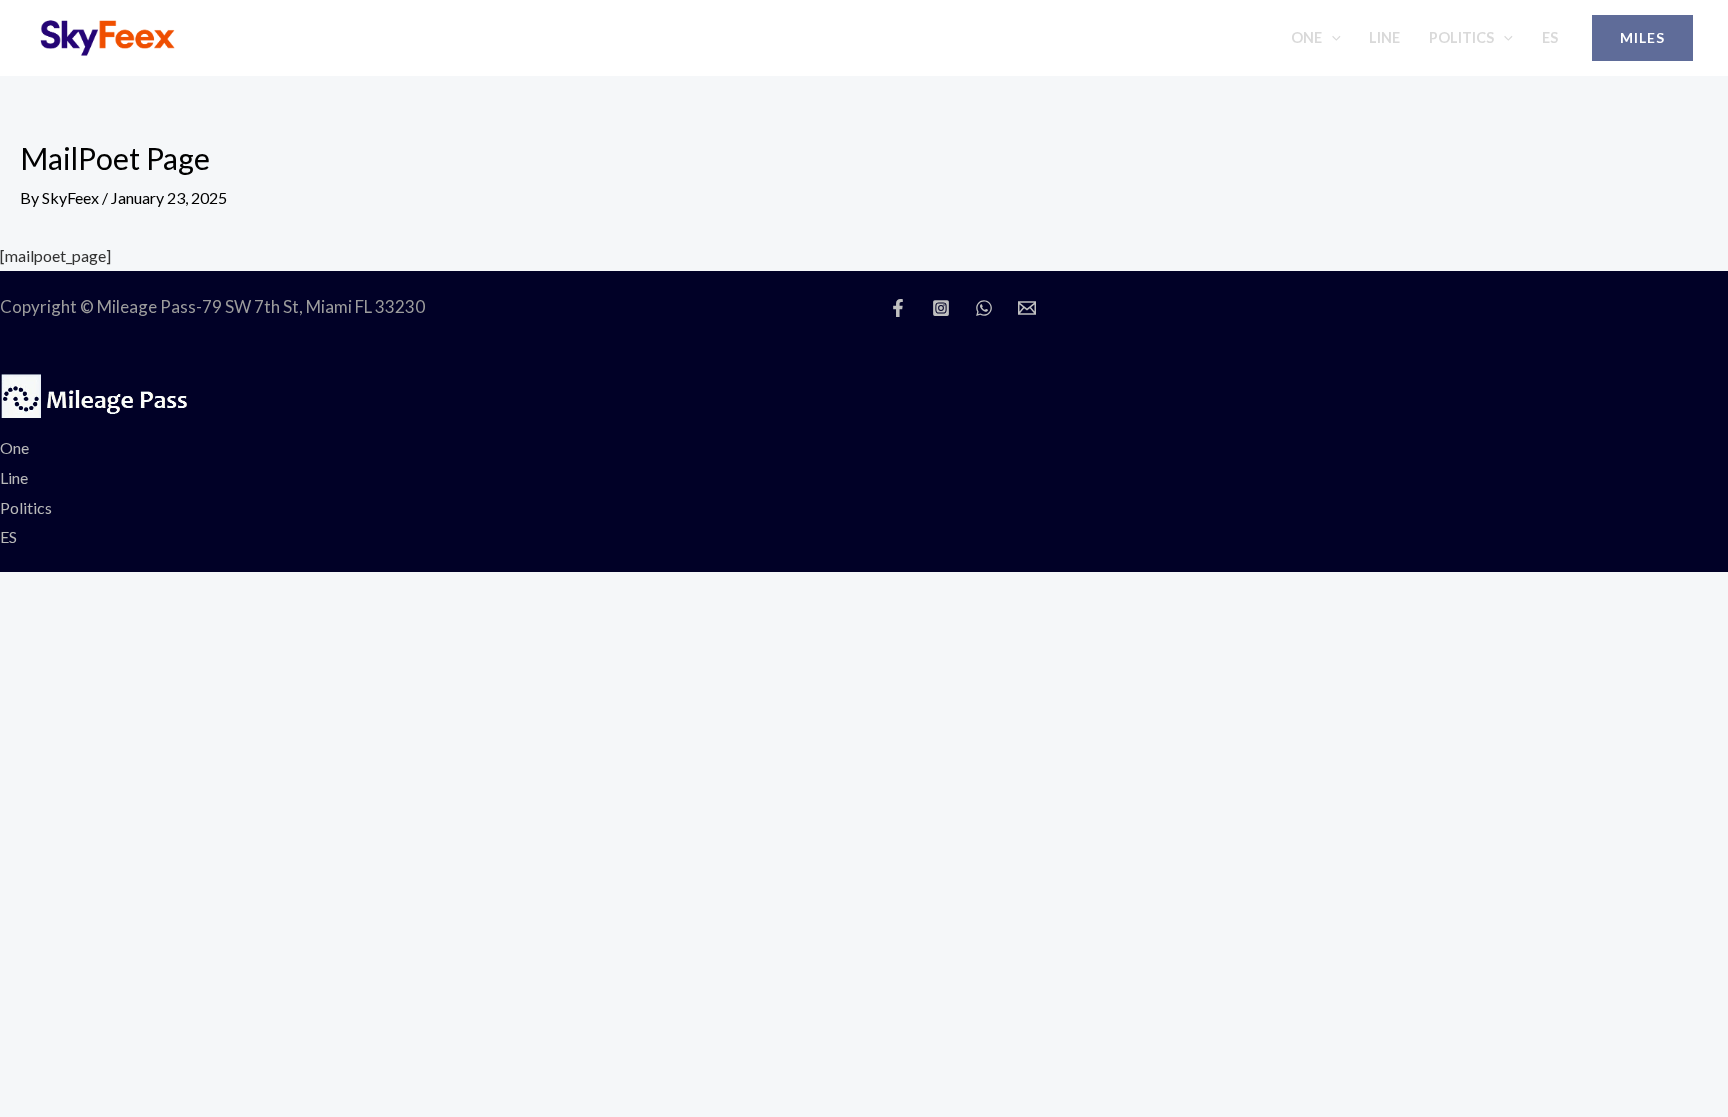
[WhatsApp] (984, 308)
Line (1384, 37)
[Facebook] (898, 308)
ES (1550, 37)
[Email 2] (1027, 308)
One (1306, 37)
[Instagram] (941, 308)
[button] (1331, 37)
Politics (1461, 37)
